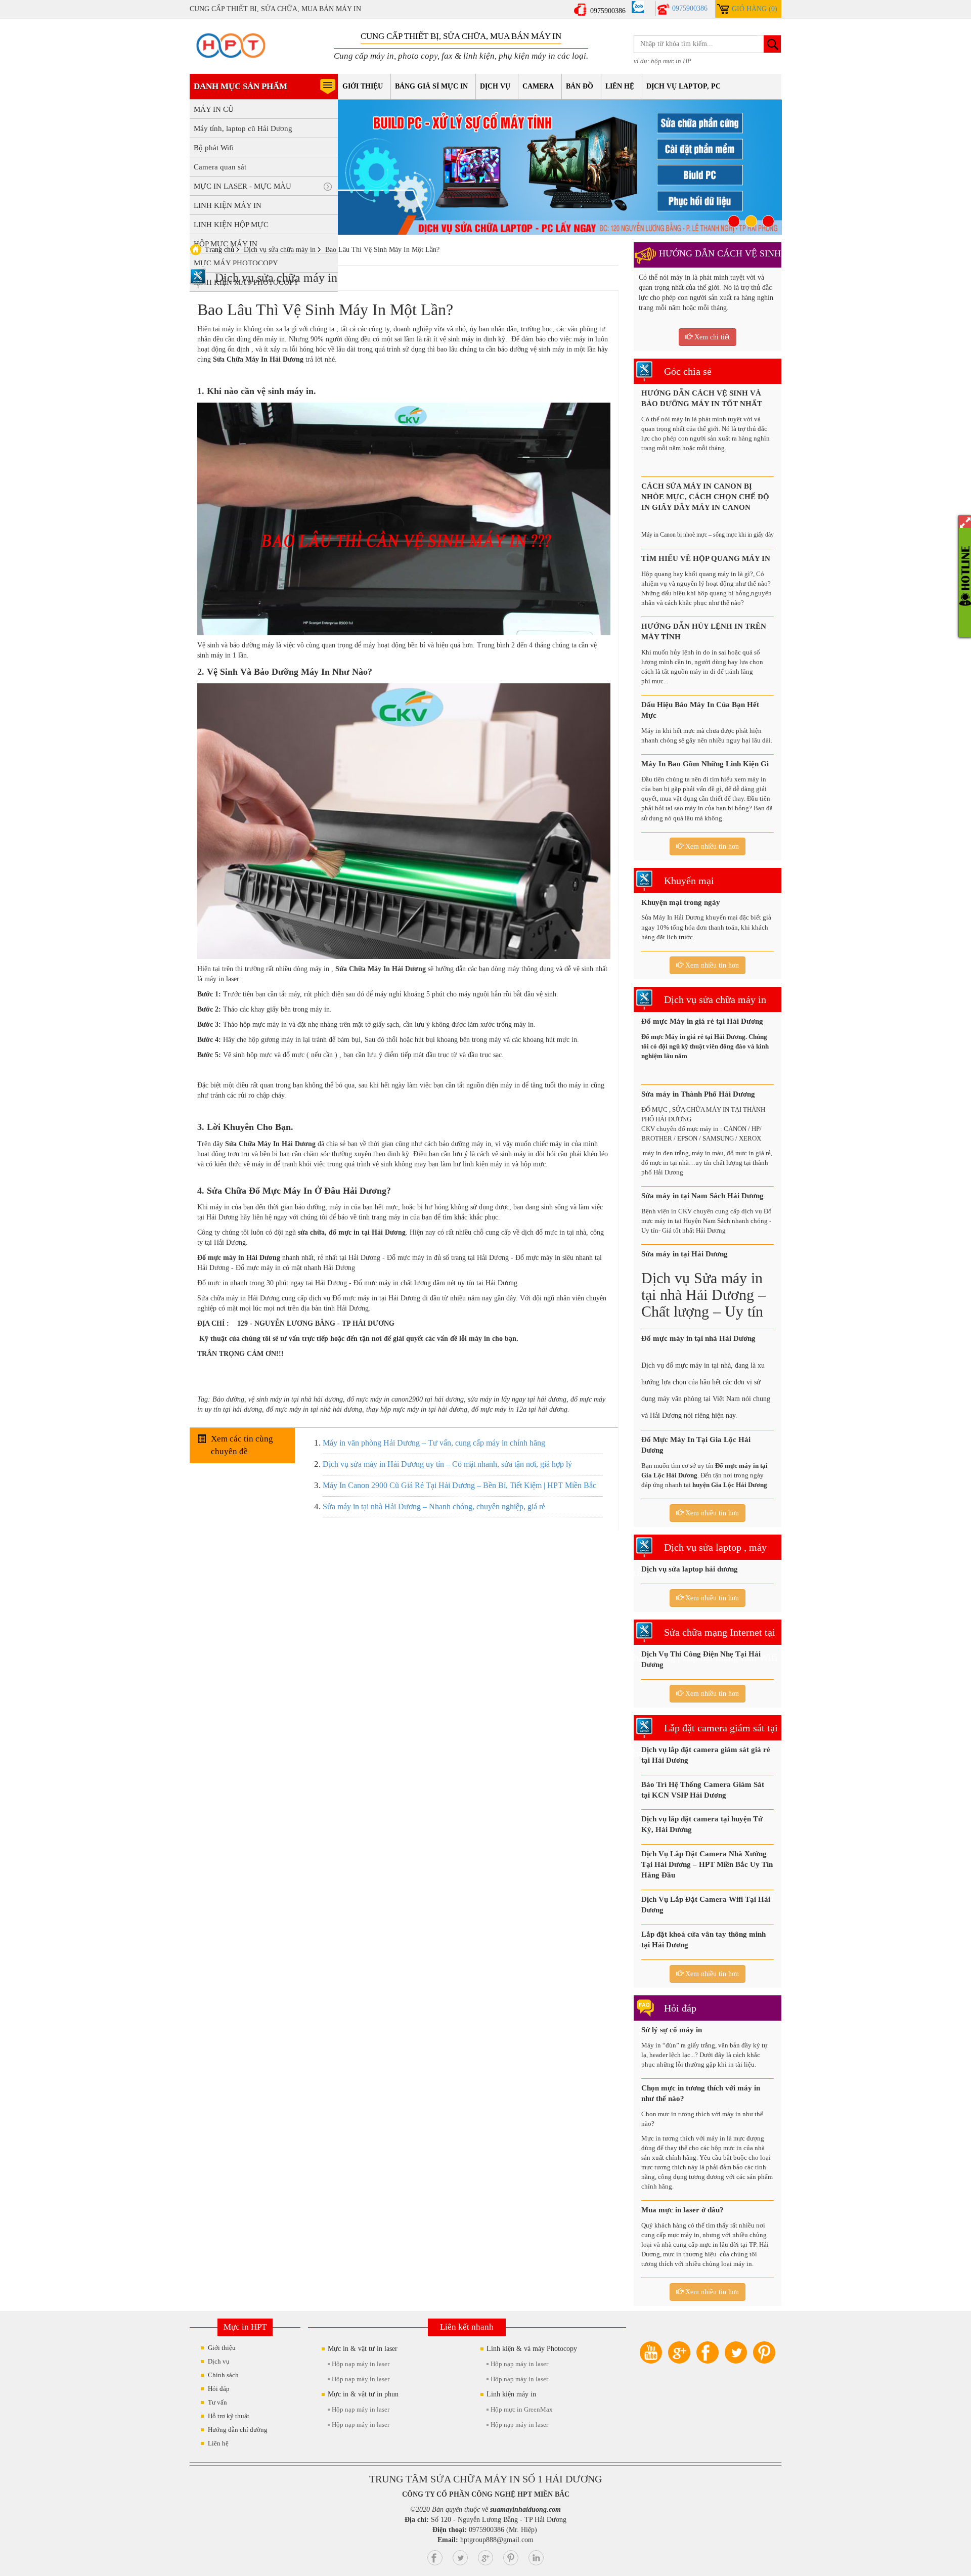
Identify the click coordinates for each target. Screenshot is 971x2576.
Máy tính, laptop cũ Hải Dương (243, 128)
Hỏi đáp (680, 2008)
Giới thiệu (363, 86)
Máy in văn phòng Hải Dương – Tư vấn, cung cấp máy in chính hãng (434, 1443)
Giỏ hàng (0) (755, 9)
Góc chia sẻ (688, 371)
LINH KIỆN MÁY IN (228, 205)
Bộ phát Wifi (214, 148)
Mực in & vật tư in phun (363, 2394)
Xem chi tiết (711, 337)
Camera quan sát (220, 167)
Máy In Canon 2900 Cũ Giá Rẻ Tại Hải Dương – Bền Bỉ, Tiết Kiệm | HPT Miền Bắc (459, 1485)
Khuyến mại (689, 881)
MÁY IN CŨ (214, 109)
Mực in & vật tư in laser (363, 2349)
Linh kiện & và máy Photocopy (532, 2349)
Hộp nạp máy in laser (361, 2364)
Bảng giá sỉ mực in (431, 86)
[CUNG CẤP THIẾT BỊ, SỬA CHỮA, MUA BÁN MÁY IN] (235, 46)
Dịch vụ (495, 86)
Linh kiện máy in (511, 2394)
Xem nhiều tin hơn (711, 846)
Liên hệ (620, 86)
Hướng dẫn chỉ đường (238, 2430)
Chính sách (223, 2375)
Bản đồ (580, 86)
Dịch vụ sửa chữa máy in (715, 999)
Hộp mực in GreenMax (522, 2409)
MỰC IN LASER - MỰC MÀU (242, 186)
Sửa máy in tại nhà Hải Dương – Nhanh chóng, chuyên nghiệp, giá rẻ (434, 1507)
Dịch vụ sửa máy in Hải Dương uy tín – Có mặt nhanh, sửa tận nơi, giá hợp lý (447, 1464)
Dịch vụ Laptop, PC (683, 86)
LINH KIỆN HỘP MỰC (231, 225)
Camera (538, 86)
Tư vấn (217, 2402)
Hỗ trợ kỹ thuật (229, 2416)
